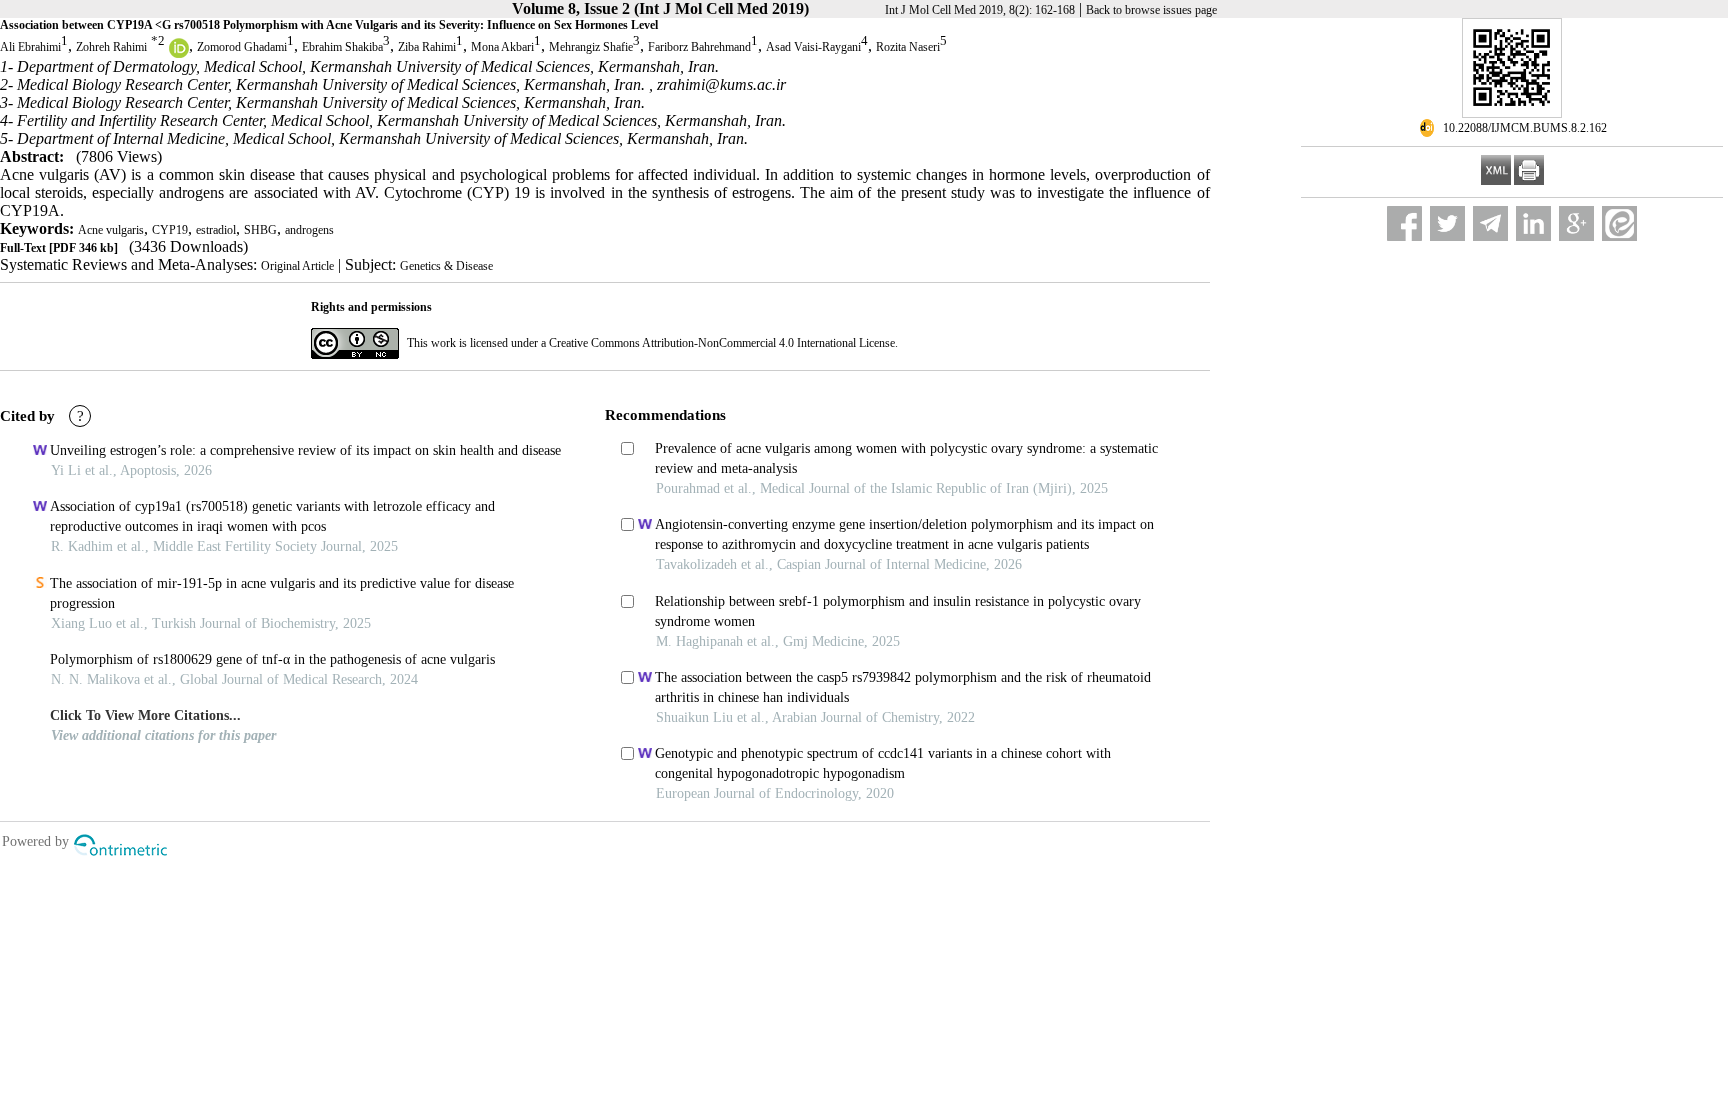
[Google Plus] (1576, 223)
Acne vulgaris (111, 230)
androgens (309, 230)
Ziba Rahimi (427, 47)
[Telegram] (1490, 223)
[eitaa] (1619, 223)
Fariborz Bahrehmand (699, 47)
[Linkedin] (1533, 223)
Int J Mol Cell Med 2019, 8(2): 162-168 (980, 10)
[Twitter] (1447, 223)
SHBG (260, 230)
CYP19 (170, 230)
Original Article (297, 266)
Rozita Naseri (908, 47)
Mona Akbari (502, 47)
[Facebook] (1404, 223)
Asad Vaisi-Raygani (813, 47)
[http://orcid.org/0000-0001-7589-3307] (179, 54)
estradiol (216, 230)
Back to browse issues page (1151, 10)
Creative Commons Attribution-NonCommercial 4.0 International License (722, 343)
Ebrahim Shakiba (342, 47)
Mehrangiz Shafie (591, 47)
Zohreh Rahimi (111, 47)
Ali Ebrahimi (30, 47)
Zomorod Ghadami (242, 47)
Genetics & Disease (446, 266)
